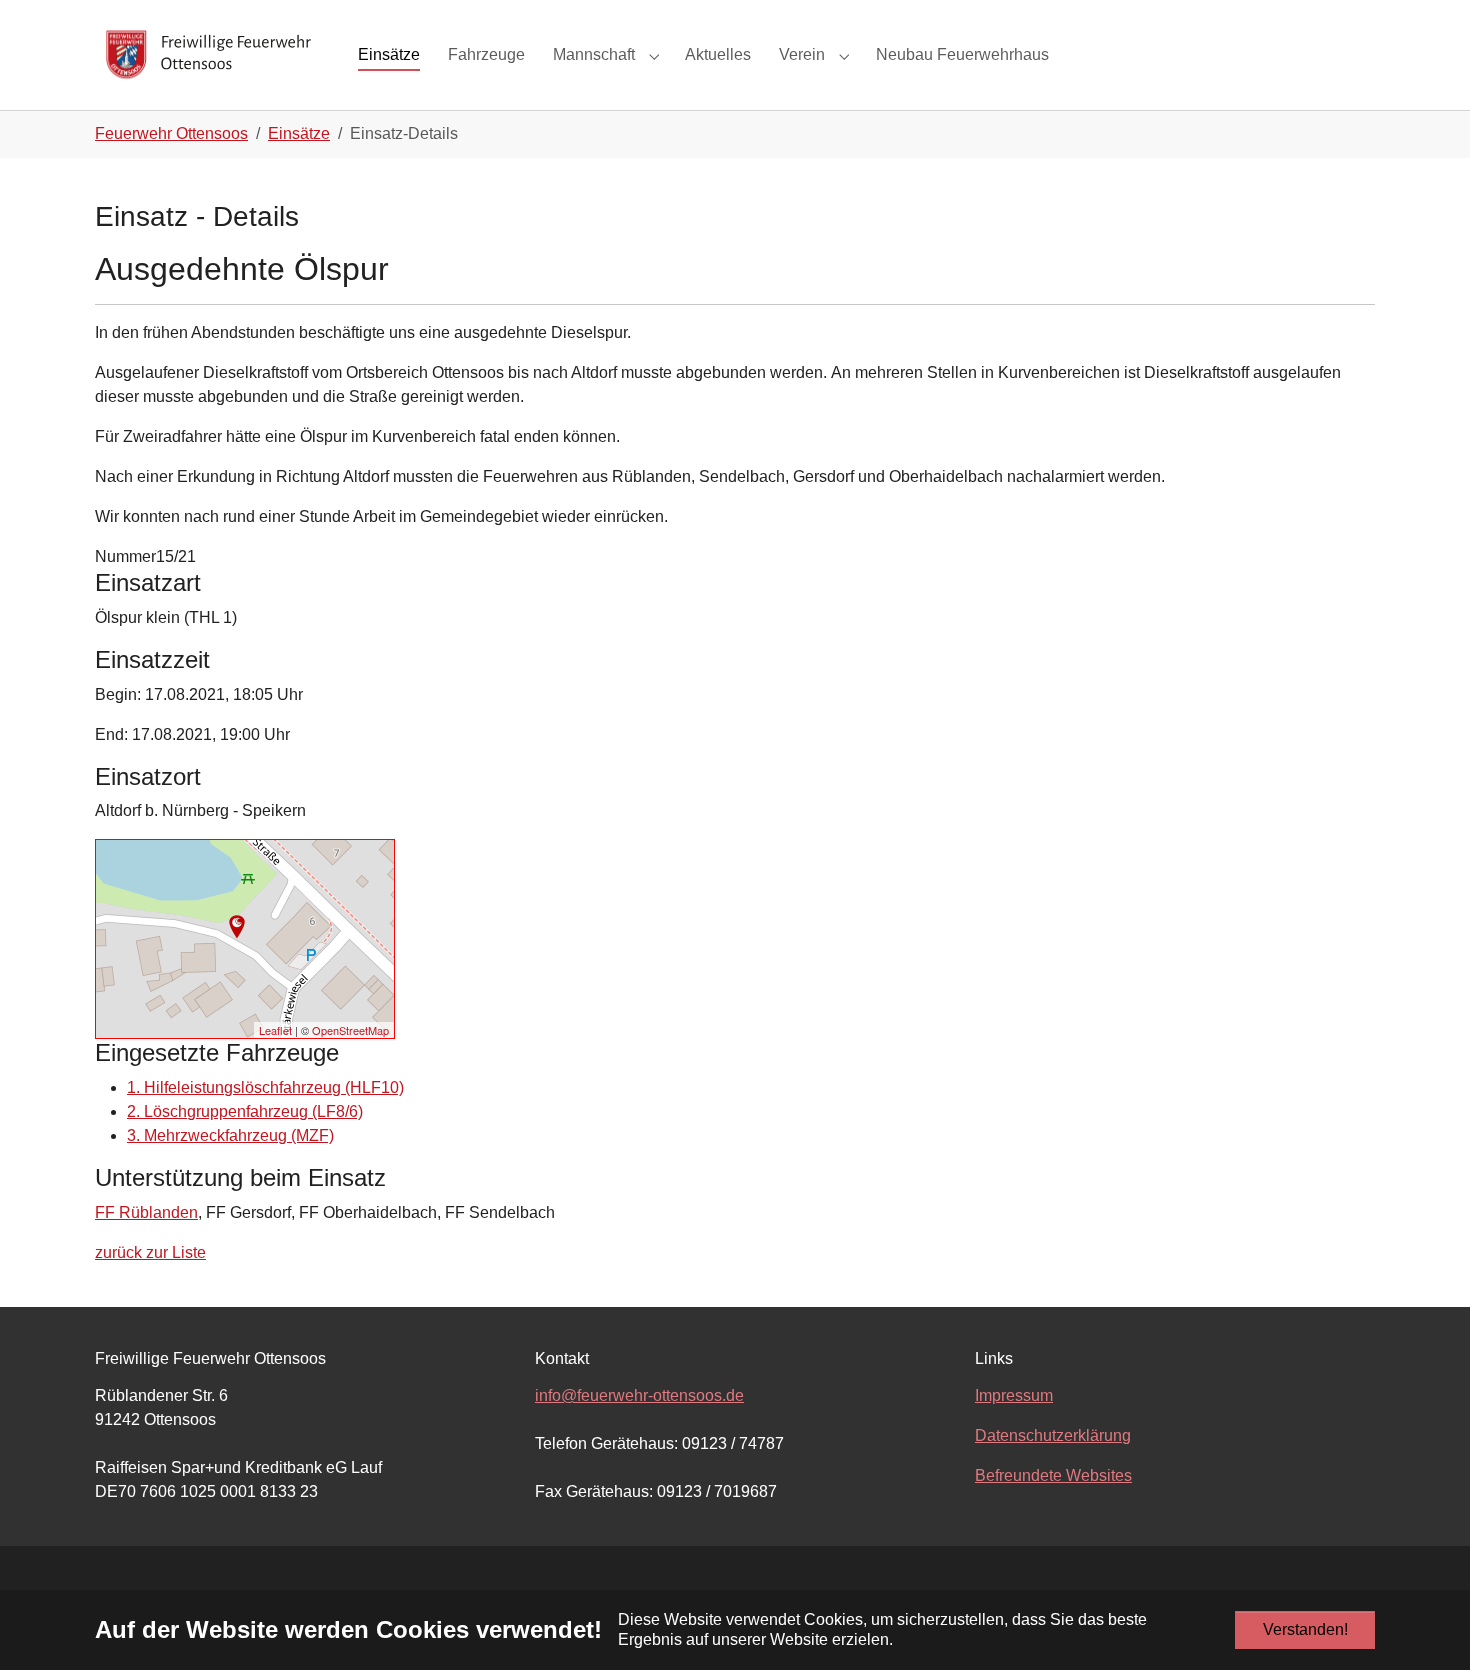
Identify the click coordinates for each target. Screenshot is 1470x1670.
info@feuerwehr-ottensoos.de (639, 1395)
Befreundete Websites (1053, 1475)
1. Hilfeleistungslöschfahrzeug (265, 1087)
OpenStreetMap (350, 1030)
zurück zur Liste (150, 1252)
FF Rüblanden (146, 1212)
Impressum (1014, 1395)
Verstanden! (1305, 1629)
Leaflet (275, 1030)
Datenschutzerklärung (1053, 1435)
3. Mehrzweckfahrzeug (230, 1135)
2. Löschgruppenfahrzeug (245, 1111)
